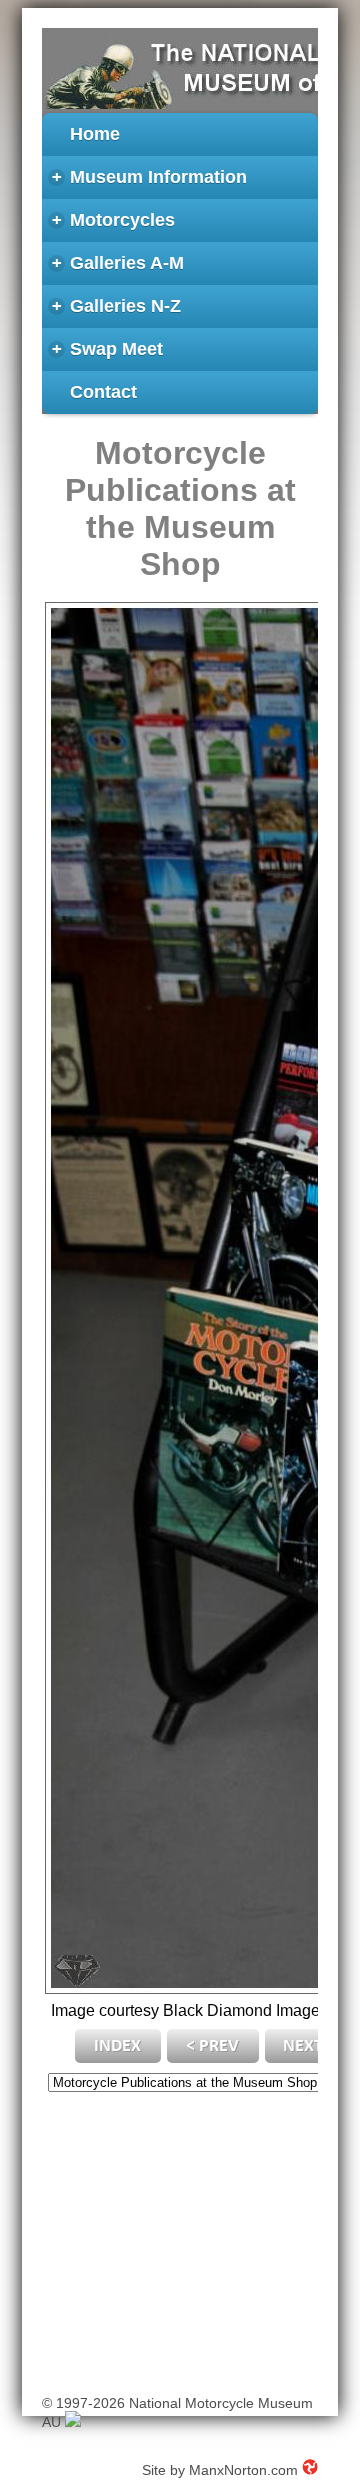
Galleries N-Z (117, 306)
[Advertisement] (179, 2239)
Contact (103, 392)
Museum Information (150, 177)
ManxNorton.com (243, 2470)
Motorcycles (114, 220)
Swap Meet (108, 349)
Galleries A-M (118, 263)
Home (95, 134)
